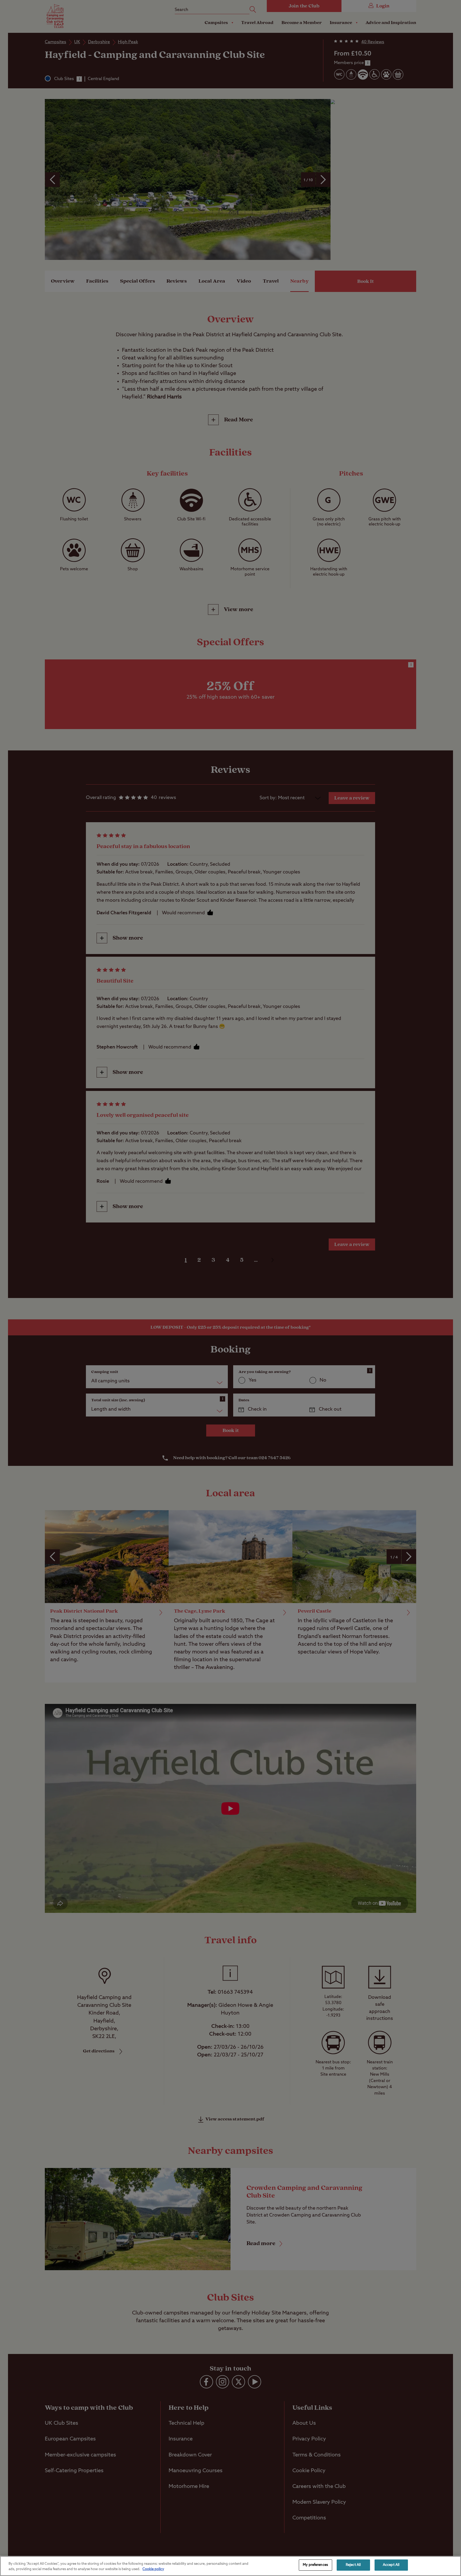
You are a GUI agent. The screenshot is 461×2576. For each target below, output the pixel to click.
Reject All (353, 2565)
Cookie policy (153, 2569)
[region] (230, 2566)
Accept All (391, 2565)
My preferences (315, 2565)
